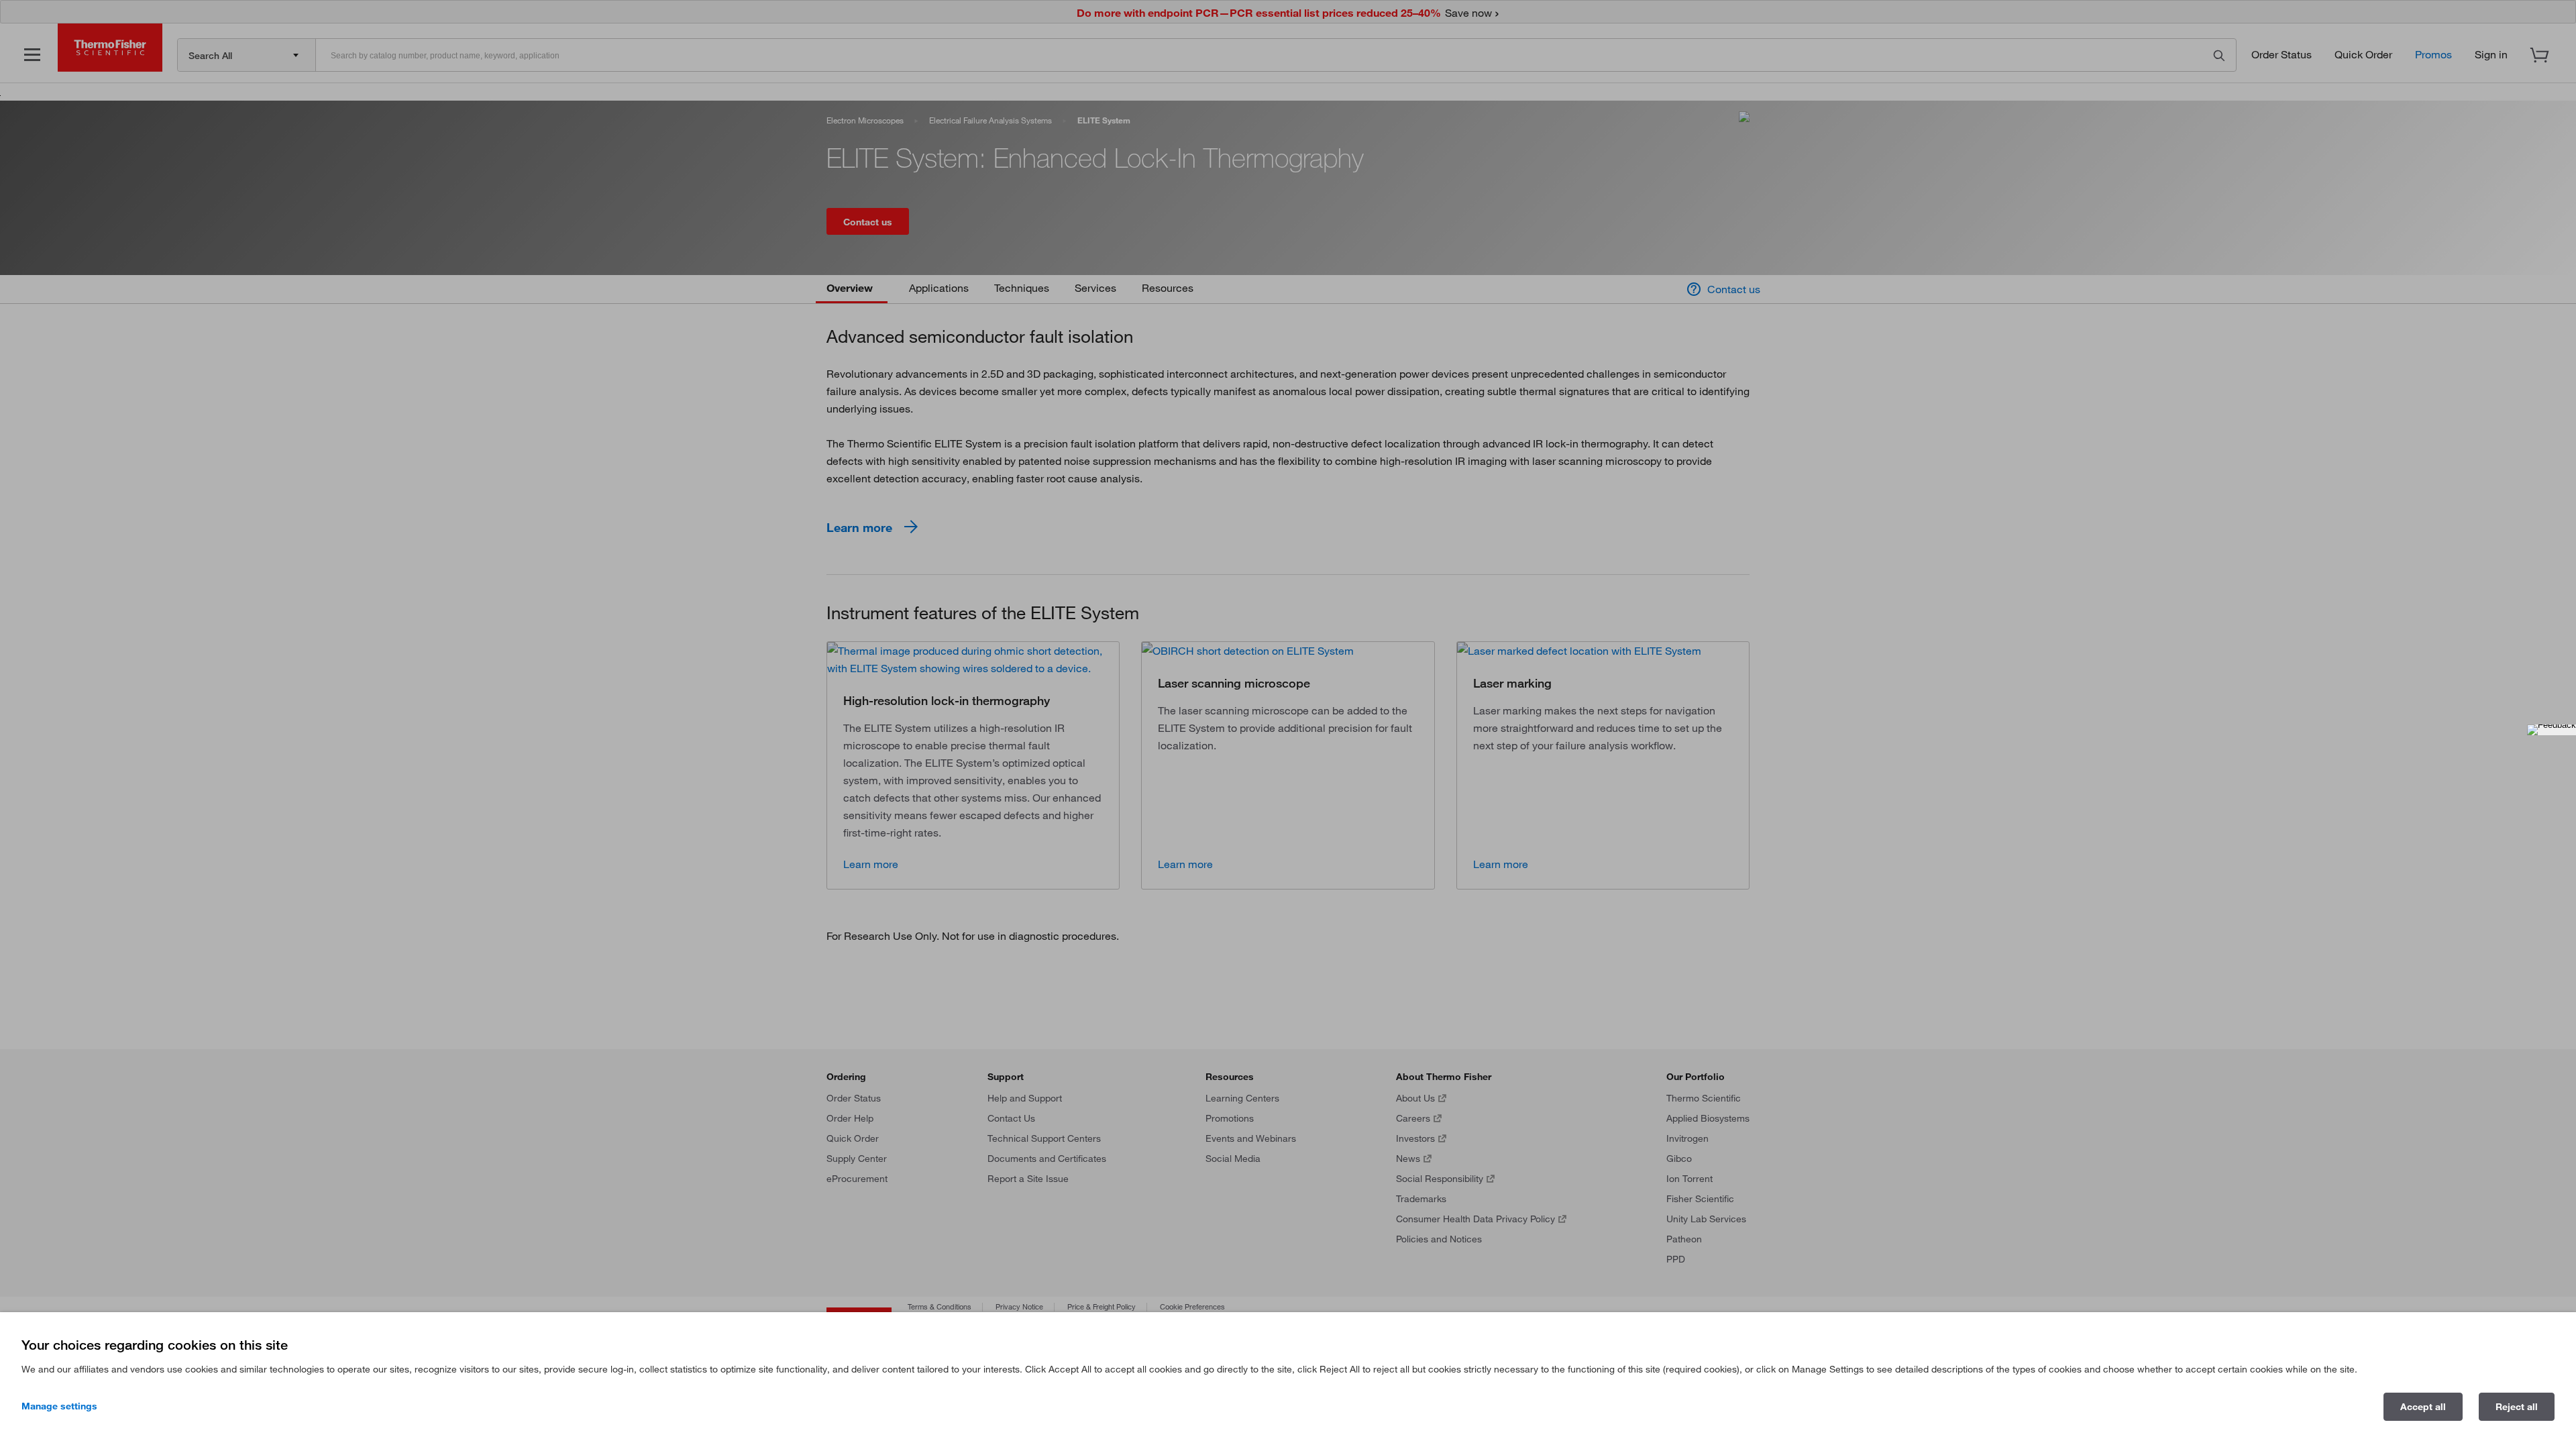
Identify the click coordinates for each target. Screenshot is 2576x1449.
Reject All (2517, 1407)
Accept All (2423, 1407)
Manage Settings (59, 1406)
